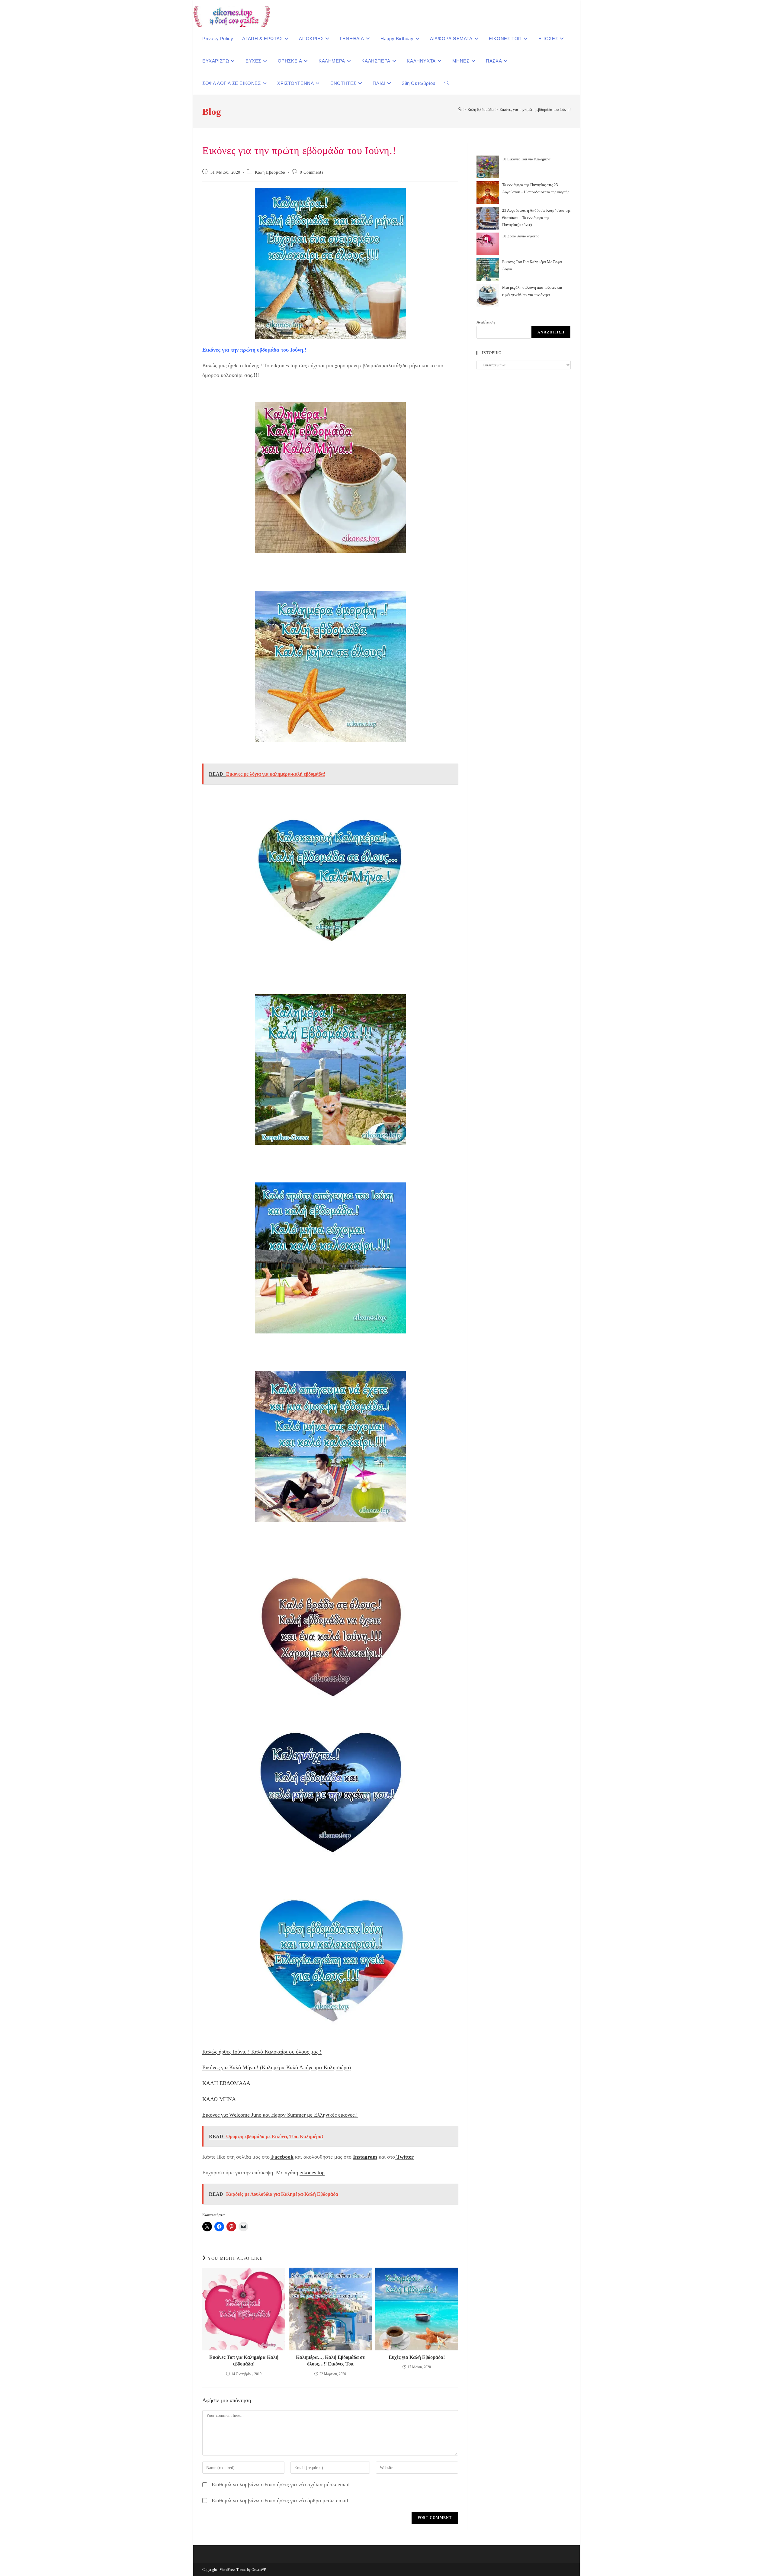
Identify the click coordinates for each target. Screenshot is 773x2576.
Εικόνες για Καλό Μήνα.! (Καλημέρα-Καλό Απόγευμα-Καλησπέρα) (277, 2067)
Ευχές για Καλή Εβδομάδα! (417, 2357)
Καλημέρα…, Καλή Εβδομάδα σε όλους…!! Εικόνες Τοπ (330, 2361)
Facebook (282, 2157)
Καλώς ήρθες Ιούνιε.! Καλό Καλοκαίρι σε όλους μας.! (262, 2052)
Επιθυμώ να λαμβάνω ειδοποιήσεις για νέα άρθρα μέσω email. (281, 2500)
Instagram (365, 2157)
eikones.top (312, 2172)
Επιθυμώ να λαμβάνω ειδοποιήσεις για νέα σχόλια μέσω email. (281, 2484)
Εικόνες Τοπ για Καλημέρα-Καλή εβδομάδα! (244, 2361)
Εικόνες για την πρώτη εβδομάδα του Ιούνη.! (535, 109)
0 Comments (311, 172)
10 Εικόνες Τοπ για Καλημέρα (526, 159)
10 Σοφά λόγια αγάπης (521, 236)
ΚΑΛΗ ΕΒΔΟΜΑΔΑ (226, 2083)
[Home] (460, 109)
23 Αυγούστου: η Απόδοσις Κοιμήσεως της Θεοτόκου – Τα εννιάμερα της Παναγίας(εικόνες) (536, 217)
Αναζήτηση (486, 322)
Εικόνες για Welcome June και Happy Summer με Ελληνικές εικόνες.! (280, 2115)
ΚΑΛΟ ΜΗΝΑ (219, 2099)
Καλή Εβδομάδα (270, 172)
